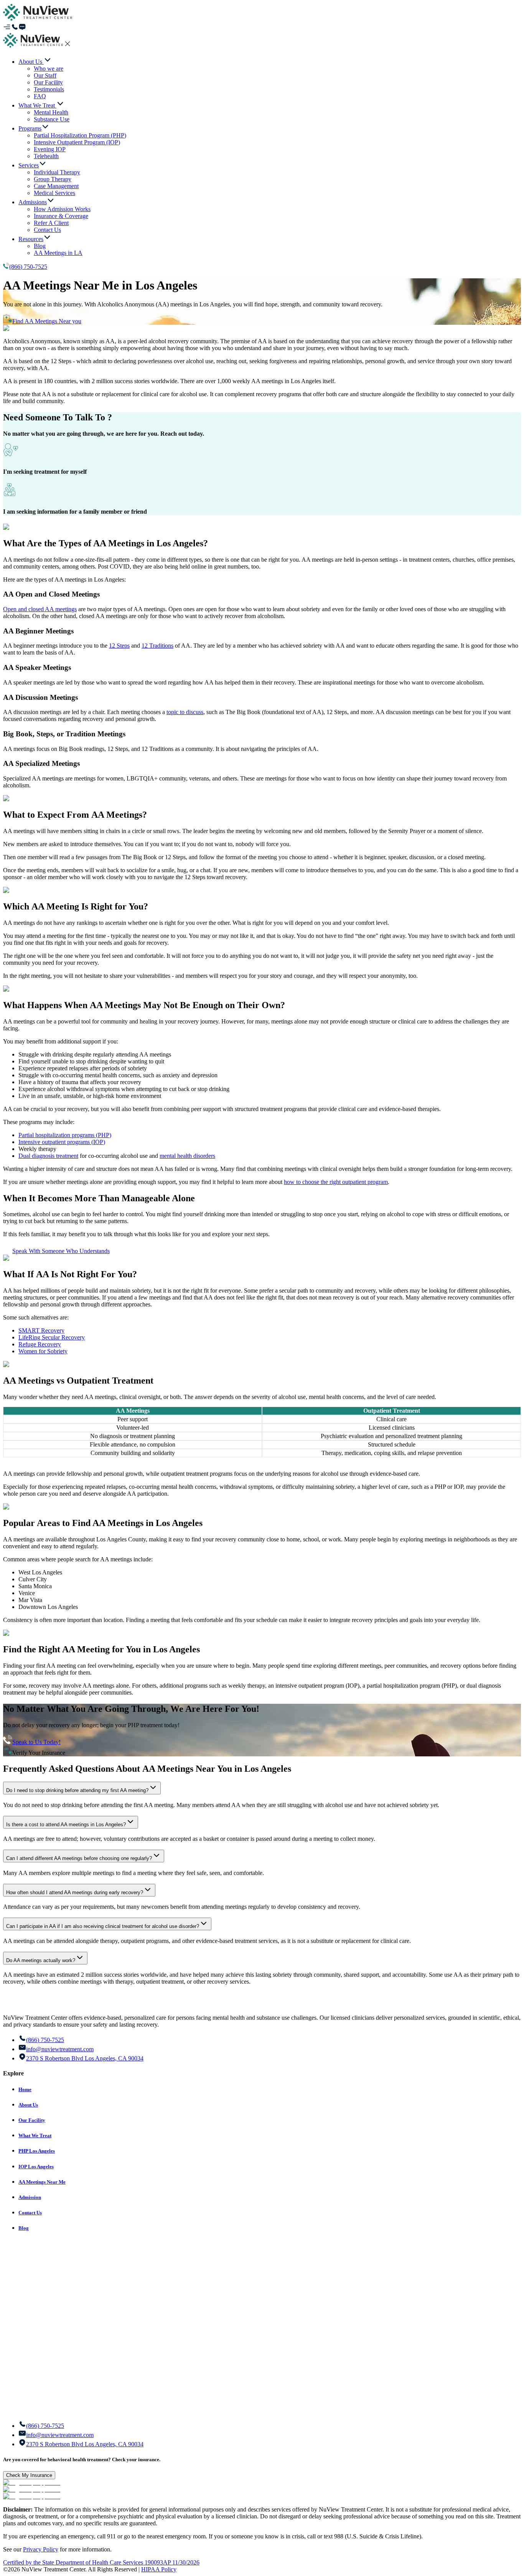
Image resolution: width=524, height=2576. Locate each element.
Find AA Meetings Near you (47, 321)
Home (25, 2089)
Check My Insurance (29, 2475)
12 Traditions (157, 646)
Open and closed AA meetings (40, 609)
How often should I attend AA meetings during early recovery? (75, 1892)
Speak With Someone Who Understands (61, 1251)
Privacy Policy (41, 2549)
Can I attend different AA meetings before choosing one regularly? (79, 1858)
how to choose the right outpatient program (336, 1182)
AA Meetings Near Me (42, 2182)
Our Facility (32, 2120)
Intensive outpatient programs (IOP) (62, 1142)
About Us (28, 2105)
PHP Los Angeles (37, 2151)
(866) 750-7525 (28, 267)
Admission (30, 2197)
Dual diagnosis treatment (48, 1156)
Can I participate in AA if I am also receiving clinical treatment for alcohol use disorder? (103, 1926)
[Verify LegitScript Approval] (32, 2483)
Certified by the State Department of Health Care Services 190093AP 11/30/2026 (101, 2562)
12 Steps (119, 646)
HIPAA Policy (159, 2569)
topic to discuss (185, 712)
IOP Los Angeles (36, 2167)
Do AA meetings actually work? (41, 1960)
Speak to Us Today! (36, 1742)
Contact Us (30, 2213)
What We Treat (35, 2135)
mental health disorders (187, 1156)
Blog (24, 2228)
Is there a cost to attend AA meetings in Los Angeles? (66, 1825)
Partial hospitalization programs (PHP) (65, 1135)
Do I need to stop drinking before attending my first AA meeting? (77, 1790)
